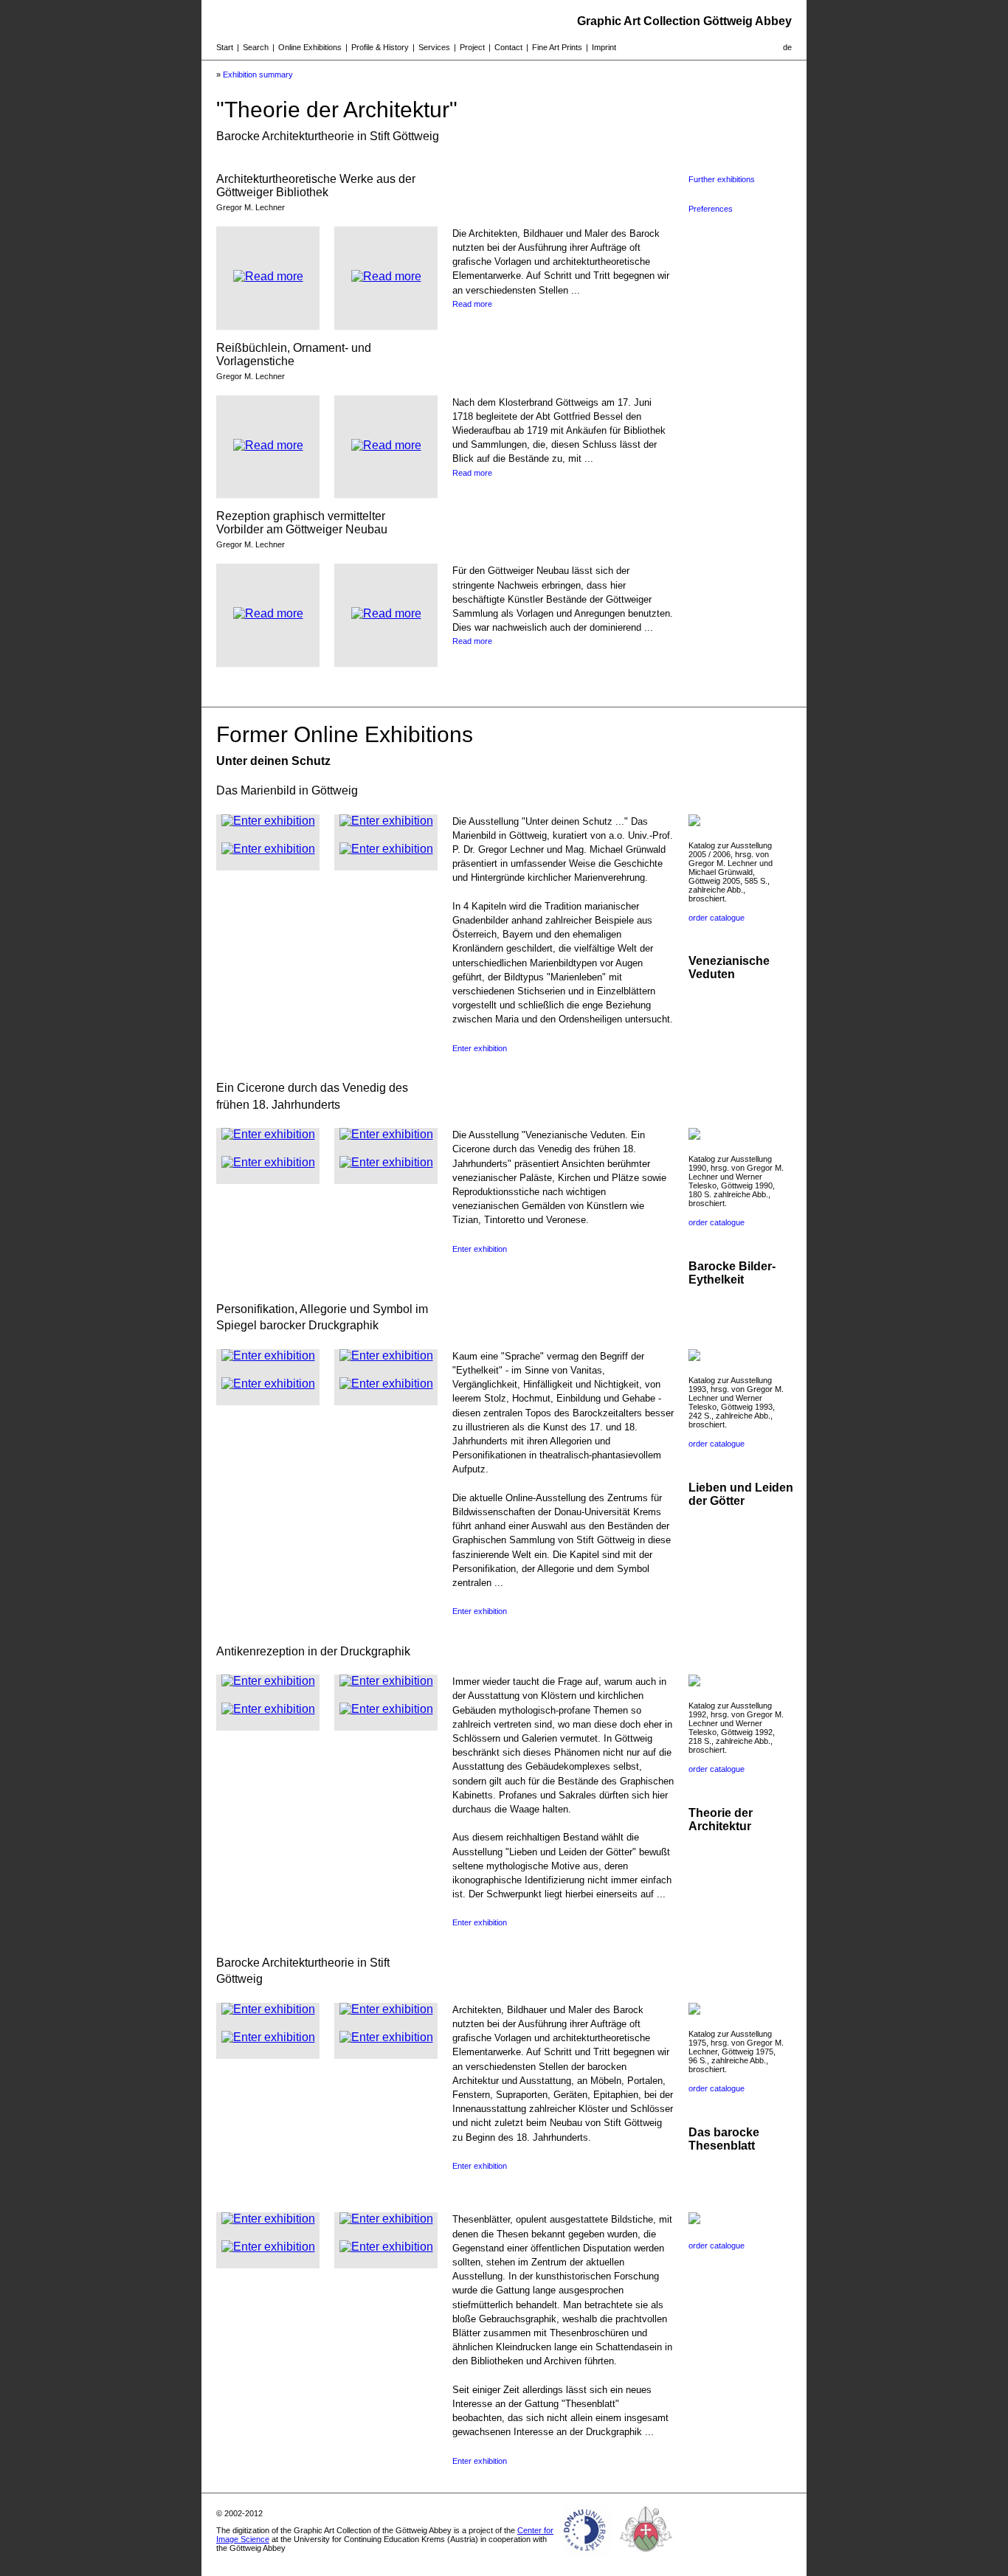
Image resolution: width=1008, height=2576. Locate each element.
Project (472, 47)
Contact (508, 47)
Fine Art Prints (557, 47)
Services (434, 47)
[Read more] (268, 276)
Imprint (604, 47)
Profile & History (380, 47)
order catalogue (717, 918)
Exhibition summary (258, 75)
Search (256, 47)
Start (225, 47)
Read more (472, 304)
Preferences (711, 209)
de (787, 47)
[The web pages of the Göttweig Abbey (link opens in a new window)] (646, 2557)
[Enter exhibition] (268, 821)
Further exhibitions (722, 179)
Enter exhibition (480, 1048)
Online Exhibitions (310, 47)
